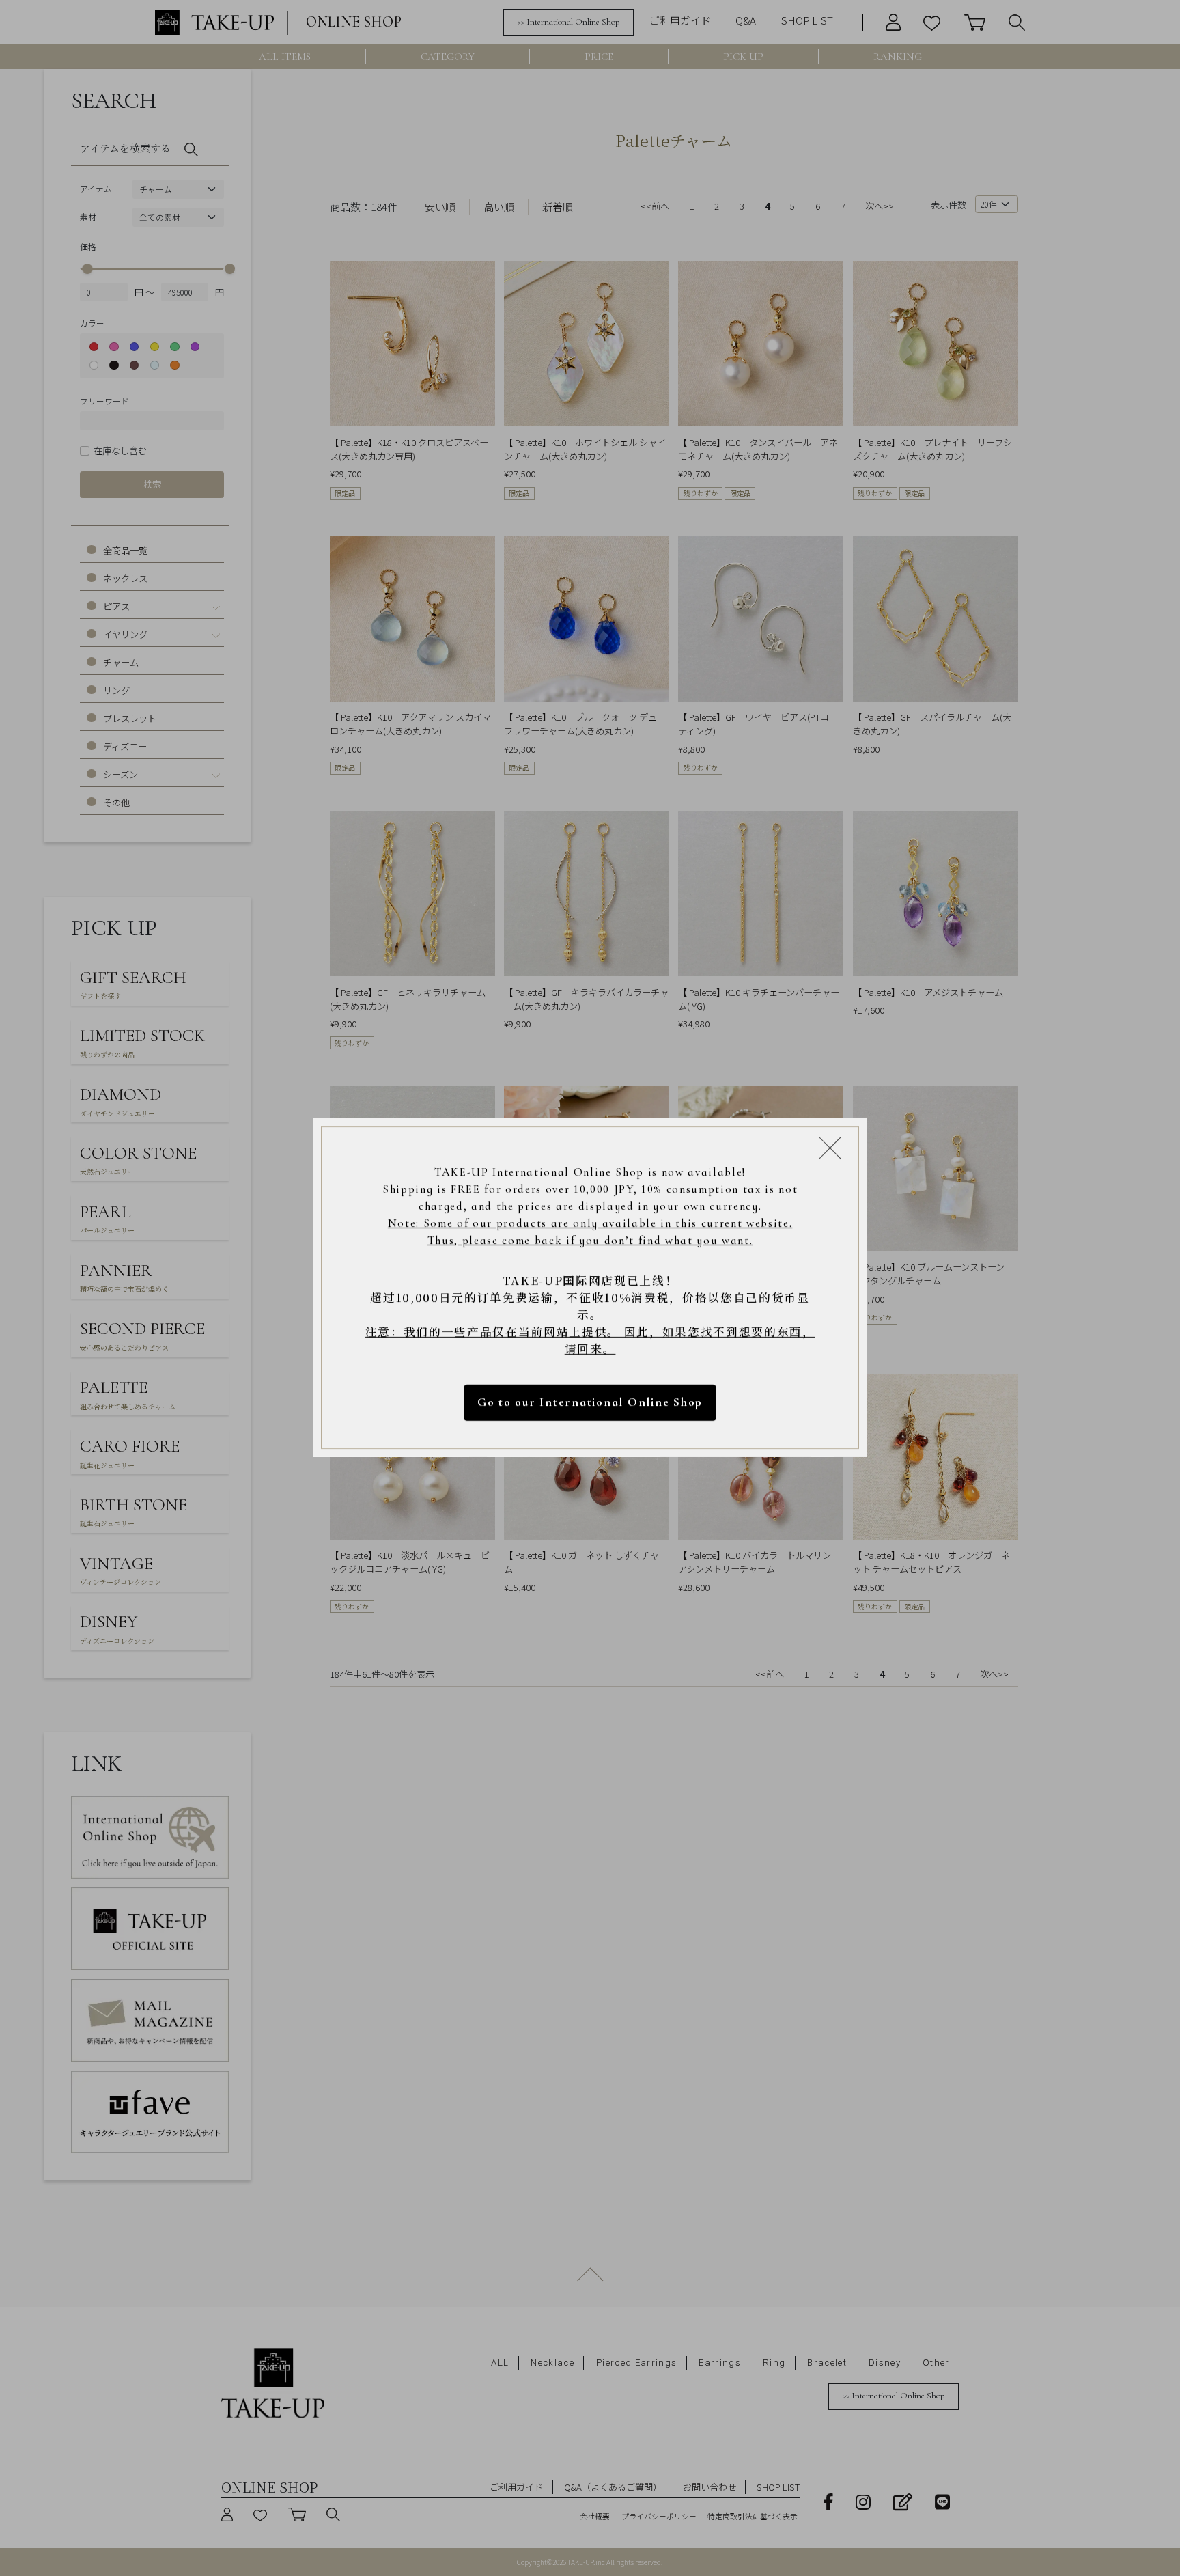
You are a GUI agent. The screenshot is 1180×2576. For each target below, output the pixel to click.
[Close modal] (830, 1148)
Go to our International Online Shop (590, 1403)
